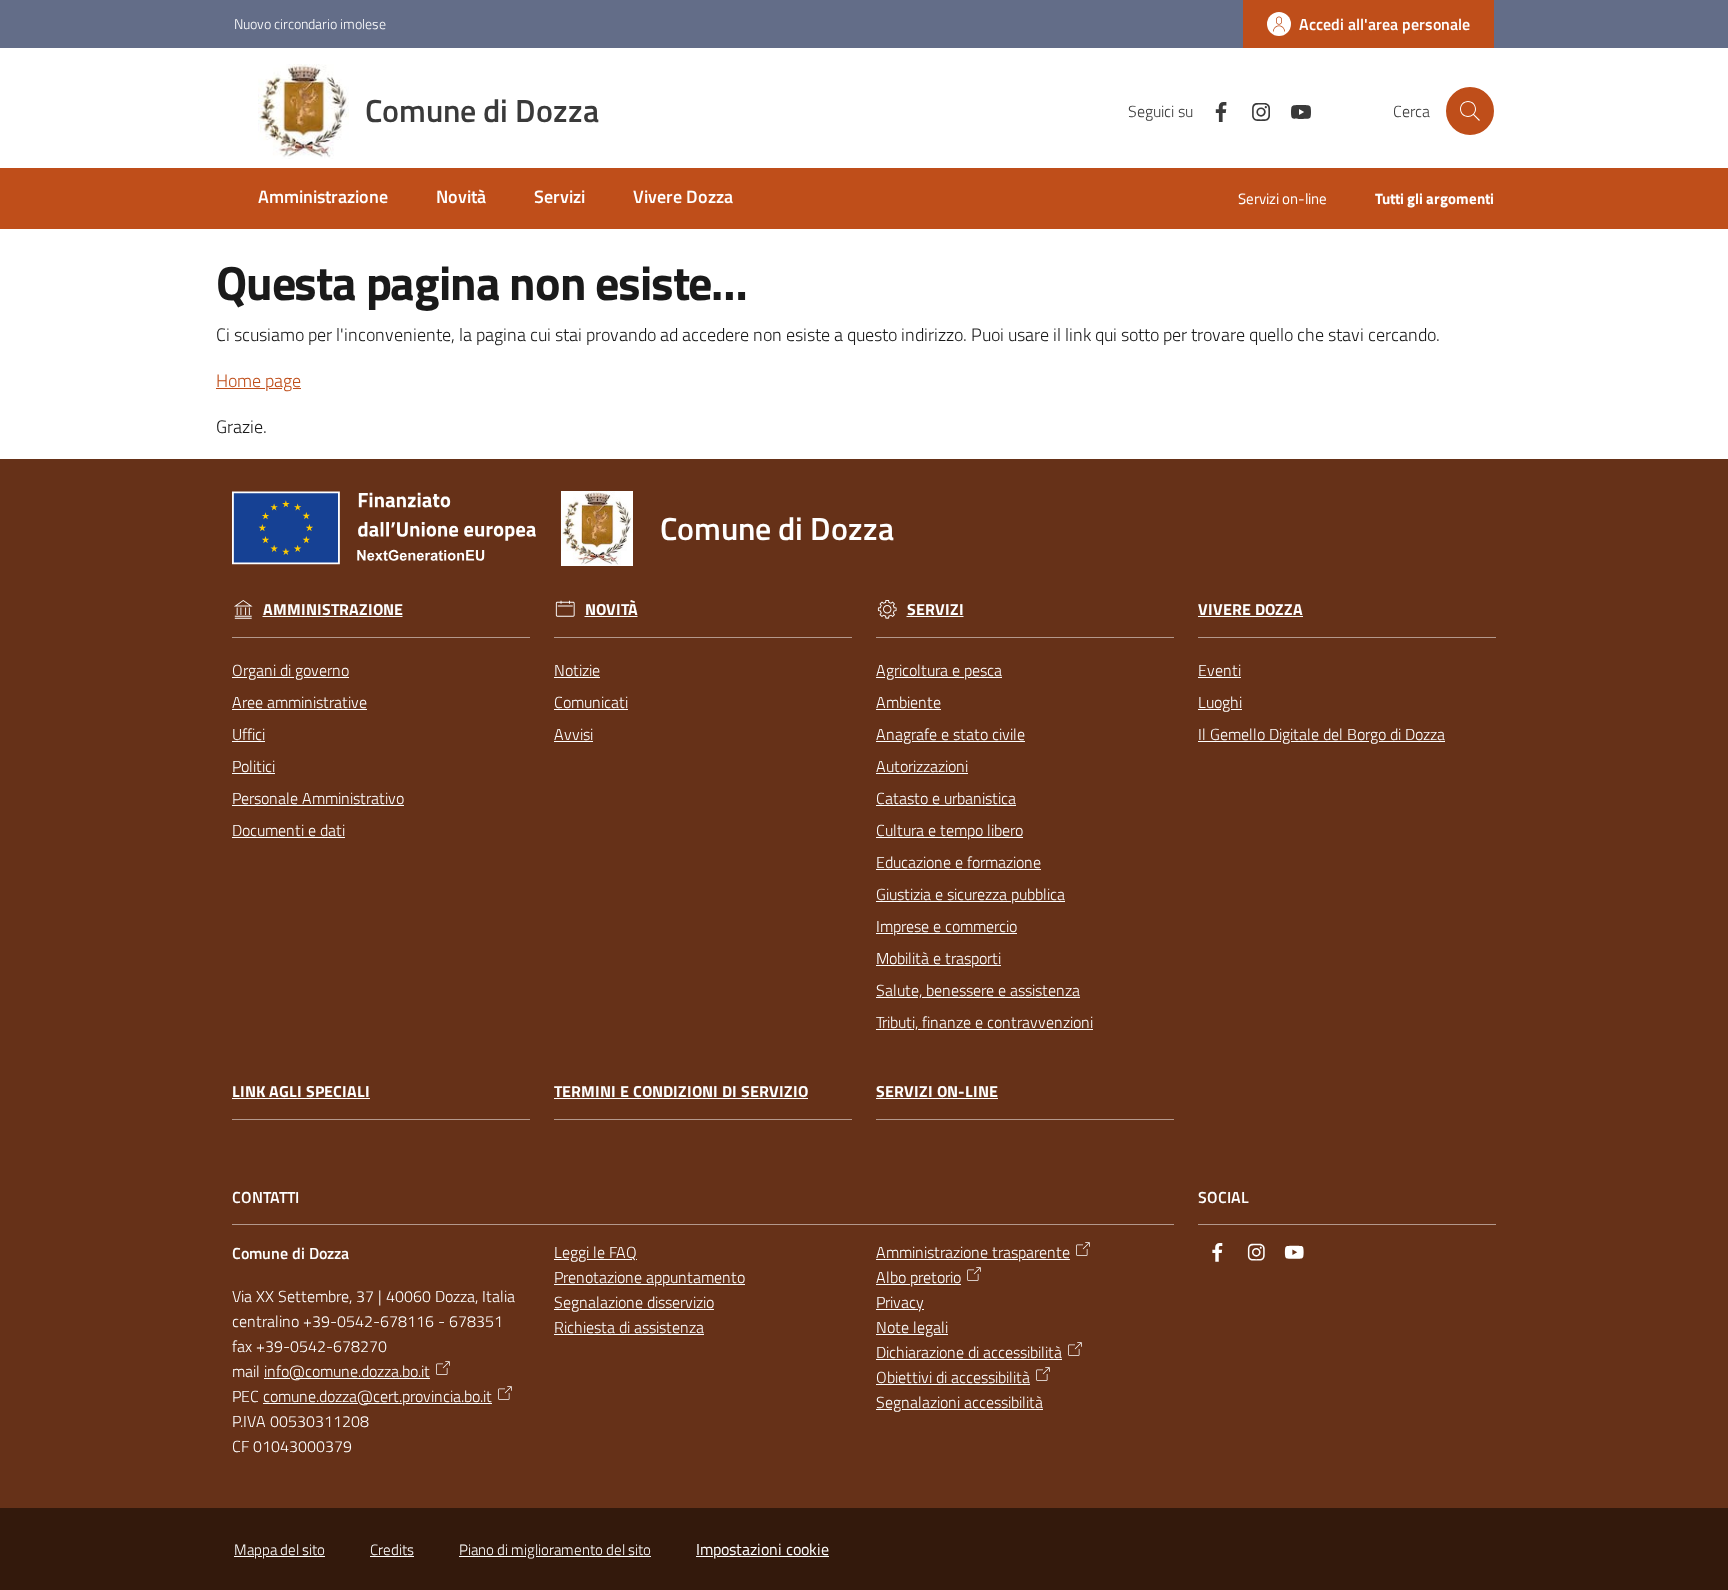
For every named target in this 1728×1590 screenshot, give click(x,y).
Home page (258, 380)
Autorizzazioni (922, 766)
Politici (253, 766)
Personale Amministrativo (318, 798)
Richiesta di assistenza (629, 1327)
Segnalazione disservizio (634, 1302)
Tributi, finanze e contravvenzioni (984, 1022)
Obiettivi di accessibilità (953, 1377)
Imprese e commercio (946, 926)
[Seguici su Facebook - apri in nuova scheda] (1213, 110)
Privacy (900, 1302)
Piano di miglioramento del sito (555, 1549)
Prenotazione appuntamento (649, 1277)
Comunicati (591, 702)
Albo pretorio (918, 1277)
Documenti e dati (288, 830)
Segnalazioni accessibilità (959, 1402)
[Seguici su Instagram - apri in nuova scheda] (1253, 110)
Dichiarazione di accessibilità (969, 1352)
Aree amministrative (299, 702)
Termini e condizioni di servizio (681, 1091)
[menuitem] (323, 198)
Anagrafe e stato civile (950, 734)
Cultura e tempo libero (949, 830)
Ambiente (908, 702)
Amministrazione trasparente (973, 1252)
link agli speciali (301, 1091)
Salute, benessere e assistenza (978, 990)
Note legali (912, 1327)
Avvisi (573, 734)
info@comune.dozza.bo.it (347, 1371)
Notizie (577, 670)
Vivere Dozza (1250, 609)
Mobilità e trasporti (938, 958)
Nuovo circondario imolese (310, 23)
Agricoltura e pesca (939, 670)
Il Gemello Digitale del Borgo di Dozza (1321, 734)
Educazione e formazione (958, 862)
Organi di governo (290, 670)
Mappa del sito (279, 1549)
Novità (611, 609)
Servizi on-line (937, 1091)
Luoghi (1220, 702)
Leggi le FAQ (595, 1252)
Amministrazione (333, 609)
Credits (392, 1549)
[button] (1470, 111)
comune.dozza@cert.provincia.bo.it (377, 1396)
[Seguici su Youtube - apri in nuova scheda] (1293, 110)
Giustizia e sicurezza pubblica (970, 894)
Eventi (1219, 670)
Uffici (248, 734)
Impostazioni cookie (762, 1549)
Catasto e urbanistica (946, 798)
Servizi (935, 609)
